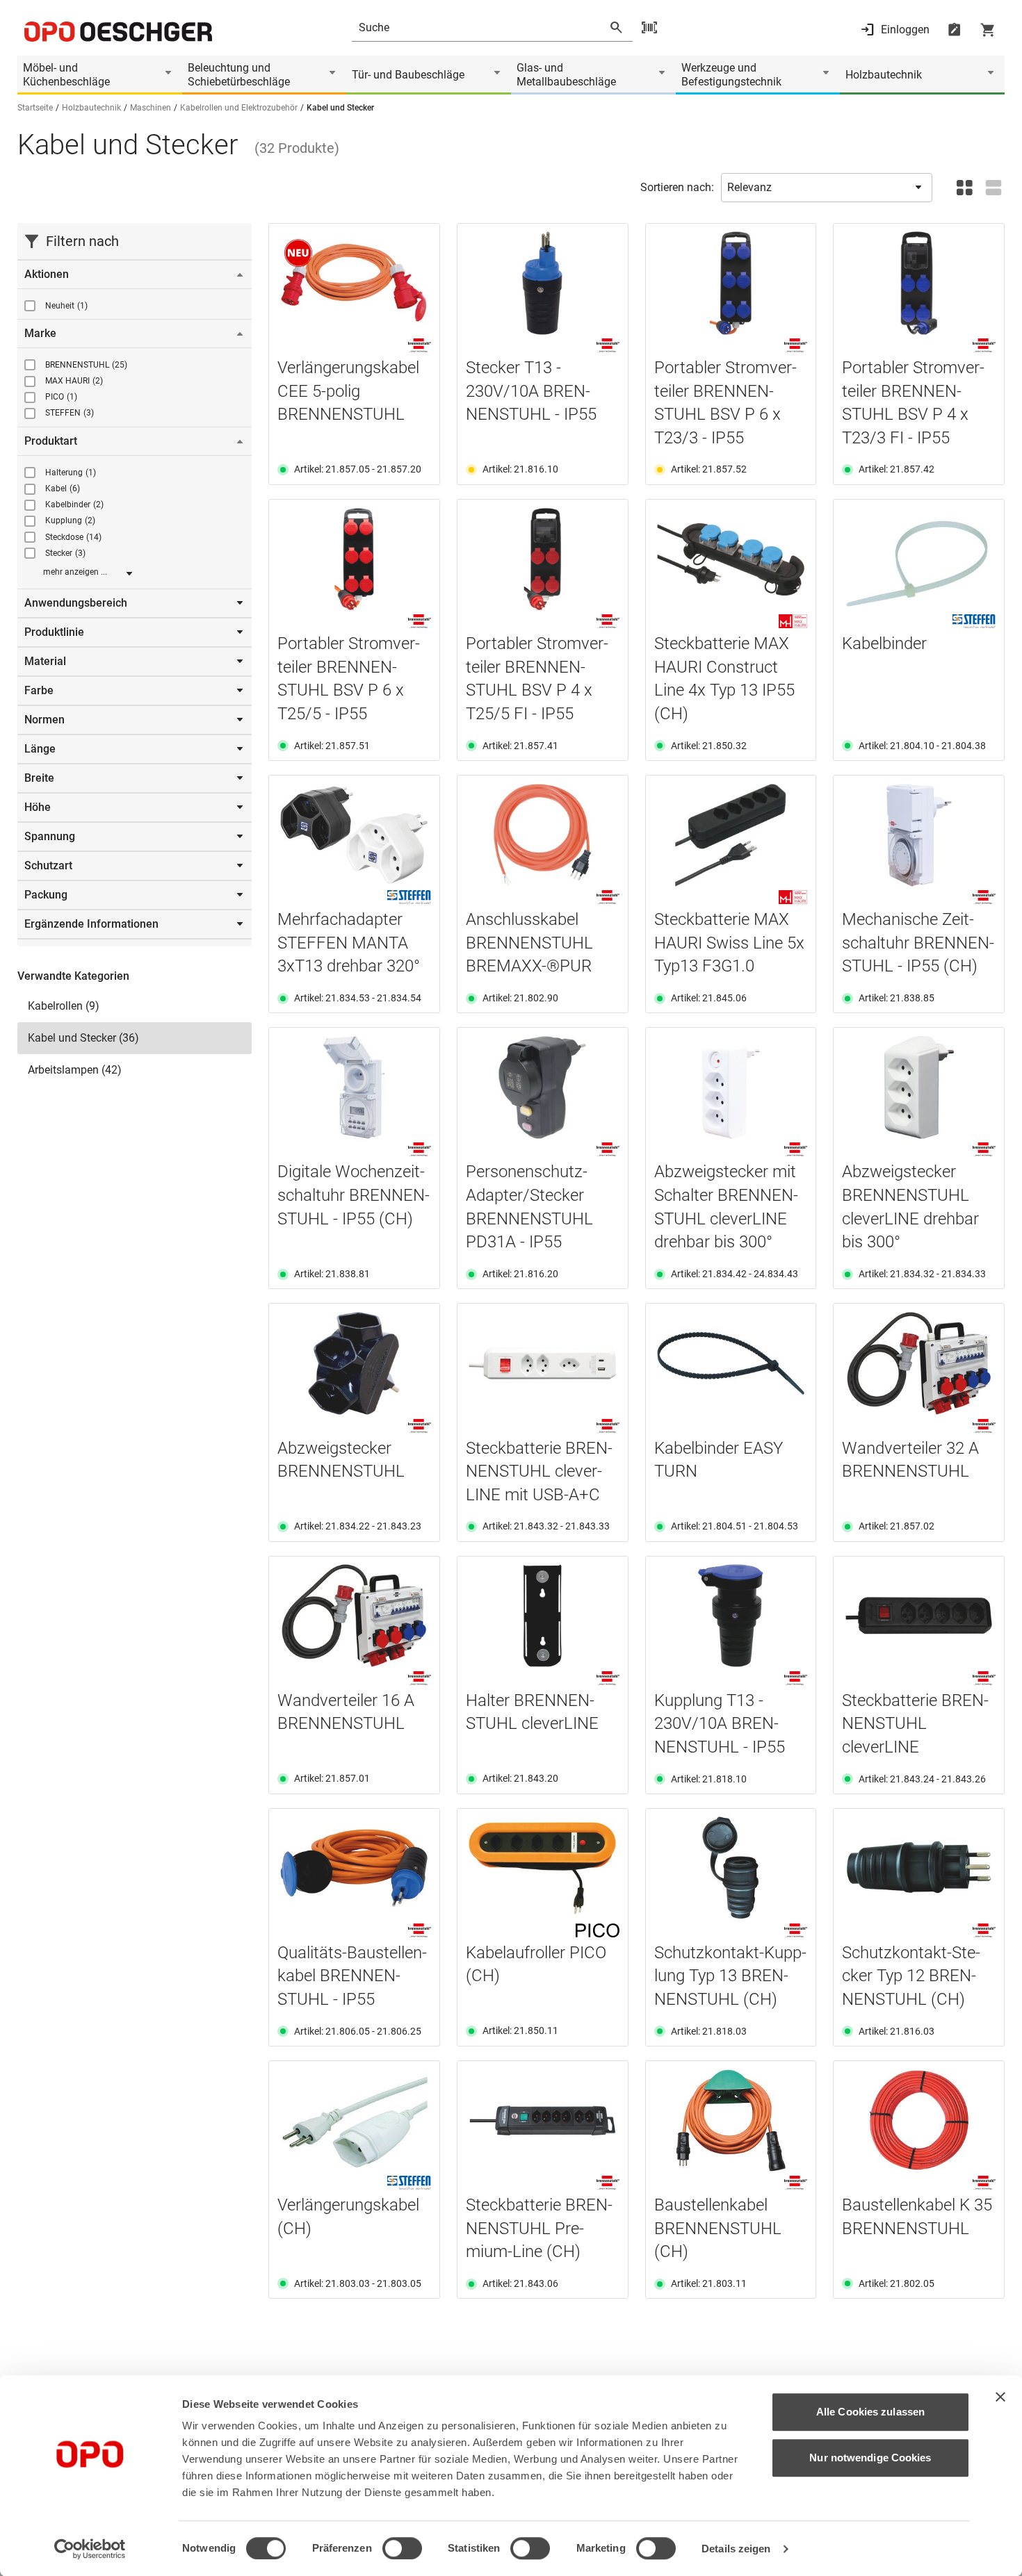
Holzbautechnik (884, 75)
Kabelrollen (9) (64, 1006)
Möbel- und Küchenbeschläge (66, 75)
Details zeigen (736, 2549)
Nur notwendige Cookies (870, 2458)
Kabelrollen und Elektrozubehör (239, 108)
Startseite (35, 108)
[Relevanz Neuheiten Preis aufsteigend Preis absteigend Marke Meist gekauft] (827, 188)
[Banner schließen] (1000, 2397)
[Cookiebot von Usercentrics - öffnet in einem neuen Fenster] (90, 2549)
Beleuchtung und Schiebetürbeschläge (239, 75)
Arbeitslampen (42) (75, 1070)
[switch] (402, 2548)
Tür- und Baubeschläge (408, 75)
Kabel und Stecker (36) (83, 1038)
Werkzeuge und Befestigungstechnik (731, 75)
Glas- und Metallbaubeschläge (566, 75)
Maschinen (151, 108)
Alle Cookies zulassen (870, 2412)
